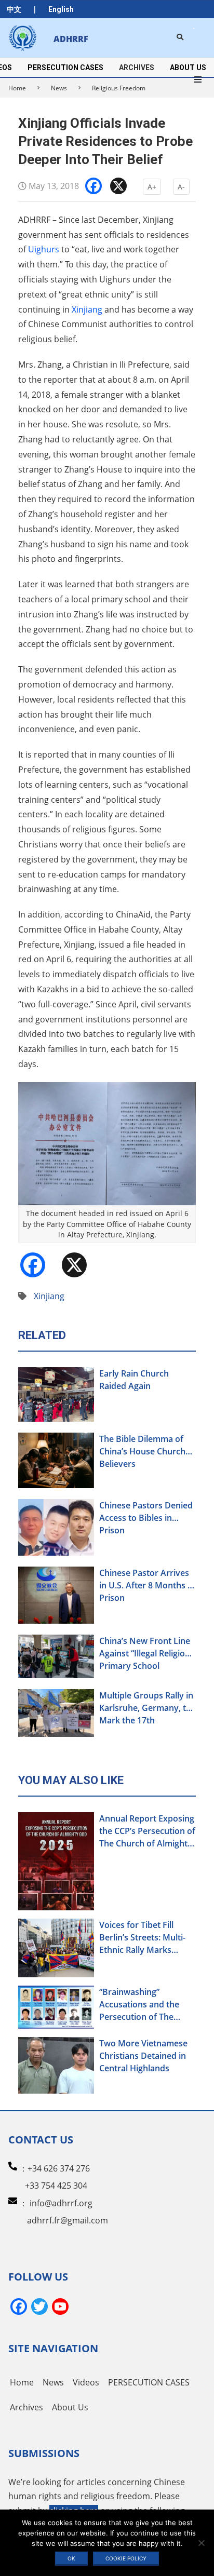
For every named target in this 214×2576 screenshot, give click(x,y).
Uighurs (44, 249)
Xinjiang (87, 309)
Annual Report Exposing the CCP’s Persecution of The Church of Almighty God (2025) (147, 1831)
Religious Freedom (119, 88)
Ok (71, 2558)
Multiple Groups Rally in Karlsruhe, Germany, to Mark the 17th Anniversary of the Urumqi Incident (146, 1708)
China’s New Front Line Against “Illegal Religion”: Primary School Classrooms (147, 1654)
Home (17, 88)
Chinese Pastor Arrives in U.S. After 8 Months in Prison (147, 1585)
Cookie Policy (126, 2558)
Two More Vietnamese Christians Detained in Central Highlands (143, 2056)
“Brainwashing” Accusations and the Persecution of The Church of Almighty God (147, 2005)
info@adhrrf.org (61, 2203)
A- (181, 187)
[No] (201, 2543)
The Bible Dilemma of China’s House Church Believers (142, 1451)
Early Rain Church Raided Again (134, 1380)
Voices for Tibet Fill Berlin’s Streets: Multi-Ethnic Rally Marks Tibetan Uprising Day (142, 1938)
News (59, 88)
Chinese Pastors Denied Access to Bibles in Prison (146, 1518)
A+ (152, 187)
